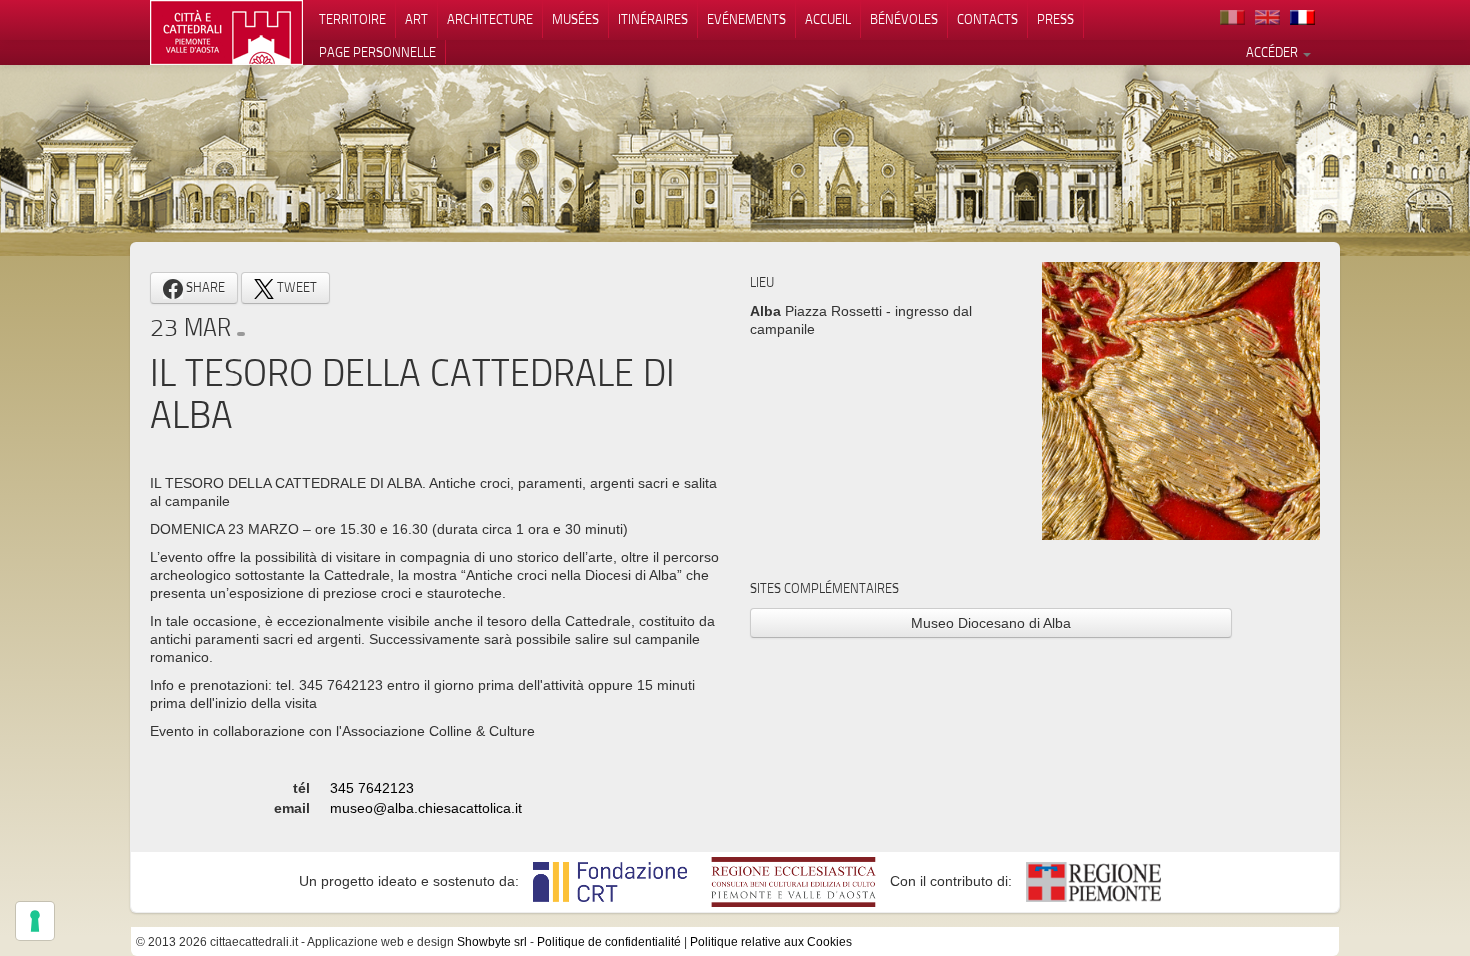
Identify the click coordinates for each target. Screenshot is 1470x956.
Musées (575, 19)
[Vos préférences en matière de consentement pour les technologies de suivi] (35, 921)
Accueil (828, 19)
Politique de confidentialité (609, 942)
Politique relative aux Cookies (771, 942)
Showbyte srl (492, 942)
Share (204, 287)
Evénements (746, 19)
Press (1055, 19)
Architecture (490, 19)
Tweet (295, 287)
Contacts (987, 19)
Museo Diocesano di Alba (991, 623)
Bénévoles (904, 19)
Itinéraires (653, 19)
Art (416, 19)
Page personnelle (377, 52)
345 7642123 (372, 788)
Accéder (1273, 52)
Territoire (352, 19)
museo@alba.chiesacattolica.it (426, 808)
